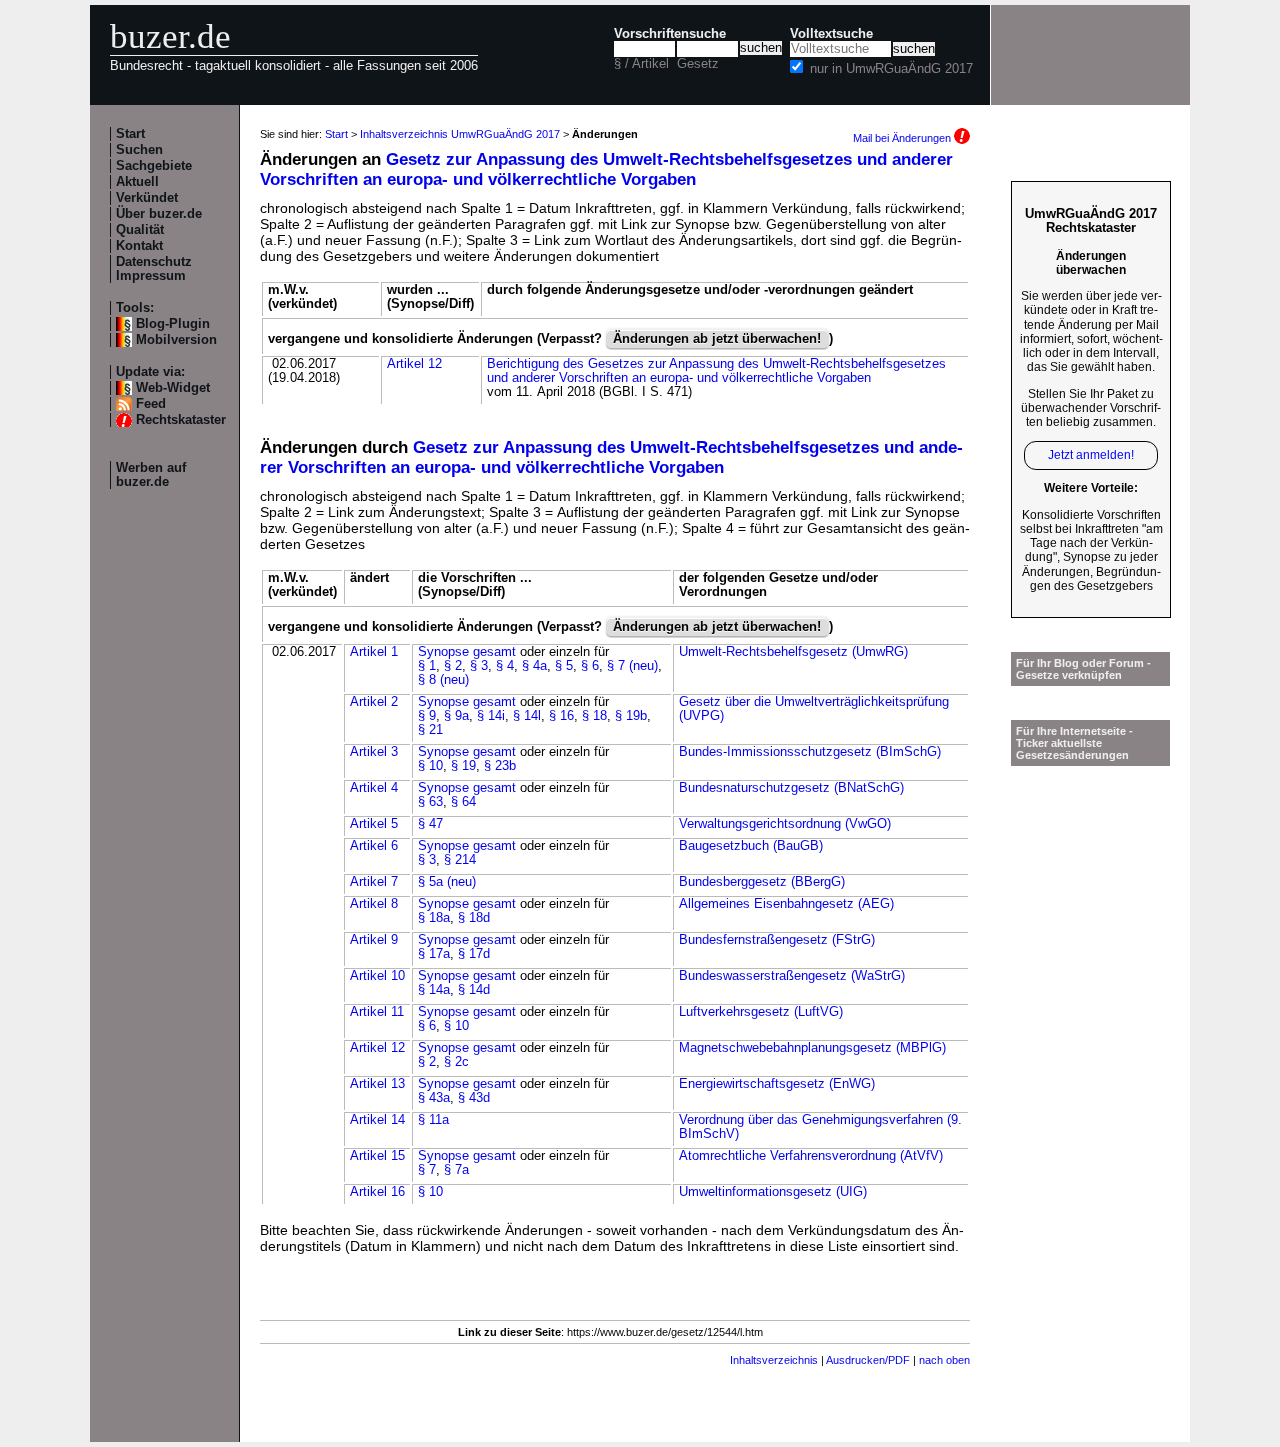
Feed (151, 404)
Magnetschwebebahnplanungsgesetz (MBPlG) (812, 1048)
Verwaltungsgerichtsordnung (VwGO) (785, 824)
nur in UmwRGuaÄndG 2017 (891, 69)
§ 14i (491, 716)
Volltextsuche (831, 34)
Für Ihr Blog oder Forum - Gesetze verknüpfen (1083, 669)
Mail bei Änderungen (903, 138)
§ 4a (534, 666)
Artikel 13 (377, 1084)
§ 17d (474, 954)
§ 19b (631, 716)
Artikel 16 (377, 1192)
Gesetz (698, 64)
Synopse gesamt (467, 652)
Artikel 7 (374, 882)
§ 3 (479, 666)
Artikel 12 (414, 364)
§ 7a (456, 1170)
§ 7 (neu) (632, 666)
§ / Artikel (641, 64)
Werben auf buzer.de (151, 475)
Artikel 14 (377, 1120)
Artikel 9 (374, 940)
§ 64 (463, 802)
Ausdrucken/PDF (868, 1360)
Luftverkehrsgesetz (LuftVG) (761, 1012)
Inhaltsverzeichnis (774, 1360)
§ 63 (430, 802)
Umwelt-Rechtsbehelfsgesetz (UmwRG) (793, 652)
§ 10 (430, 766)
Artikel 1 (374, 652)
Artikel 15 (377, 1156)
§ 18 (594, 716)
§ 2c (456, 1062)
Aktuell (137, 182)
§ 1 (427, 666)
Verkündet (147, 198)
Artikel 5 (374, 824)
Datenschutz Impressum (154, 269)
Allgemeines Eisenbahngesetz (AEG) (786, 904)
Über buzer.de (159, 214)
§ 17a (434, 954)
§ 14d (474, 990)
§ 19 (463, 766)
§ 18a (434, 918)
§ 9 (427, 716)
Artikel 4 (374, 788)
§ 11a (433, 1120)
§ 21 (430, 730)
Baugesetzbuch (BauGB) (751, 846)
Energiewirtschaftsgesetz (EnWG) (777, 1084)
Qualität (140, 230)
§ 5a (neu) (447, 882)
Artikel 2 (374, 702)
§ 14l (527, 716)
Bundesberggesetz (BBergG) (762, 882)
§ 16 (561, 716)
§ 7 (427, 1170)
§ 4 (505, 666)
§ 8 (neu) (443, 680)
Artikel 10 (377, 976)
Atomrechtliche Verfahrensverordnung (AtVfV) (811, 1156)
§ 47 (430, 824)
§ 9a (456, 716)
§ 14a (434, 990)
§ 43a (434, 1098)
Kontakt (139, 246)
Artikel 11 (377, 1012)
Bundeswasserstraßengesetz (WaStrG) (792, 976)
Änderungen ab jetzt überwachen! (717, 339)
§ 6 (590, 666)
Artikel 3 (374, 752)
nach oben (944, 1360)
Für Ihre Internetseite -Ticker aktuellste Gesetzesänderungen (1074, 743)
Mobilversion (176, 340)
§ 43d (474, 1098)
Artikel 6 (374, 846)
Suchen (139, 150)
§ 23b (500, 766)
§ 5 (564, 666)
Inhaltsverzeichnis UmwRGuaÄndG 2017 (460, 134)
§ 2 (453, 666)
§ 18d (474, 918)
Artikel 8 (374, 904)
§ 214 (460, 860)
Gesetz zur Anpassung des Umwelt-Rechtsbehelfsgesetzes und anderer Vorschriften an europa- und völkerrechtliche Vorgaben (606, 169)
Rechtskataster (181, 420)
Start (130, 134)
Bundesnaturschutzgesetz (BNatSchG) (791, 788)
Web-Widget (173, 388)
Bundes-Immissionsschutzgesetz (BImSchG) (810, 752)
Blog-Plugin (173, 324)
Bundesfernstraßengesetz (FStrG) (777, 940)
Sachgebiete (154, 166)
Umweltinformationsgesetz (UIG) (773, 1192)
